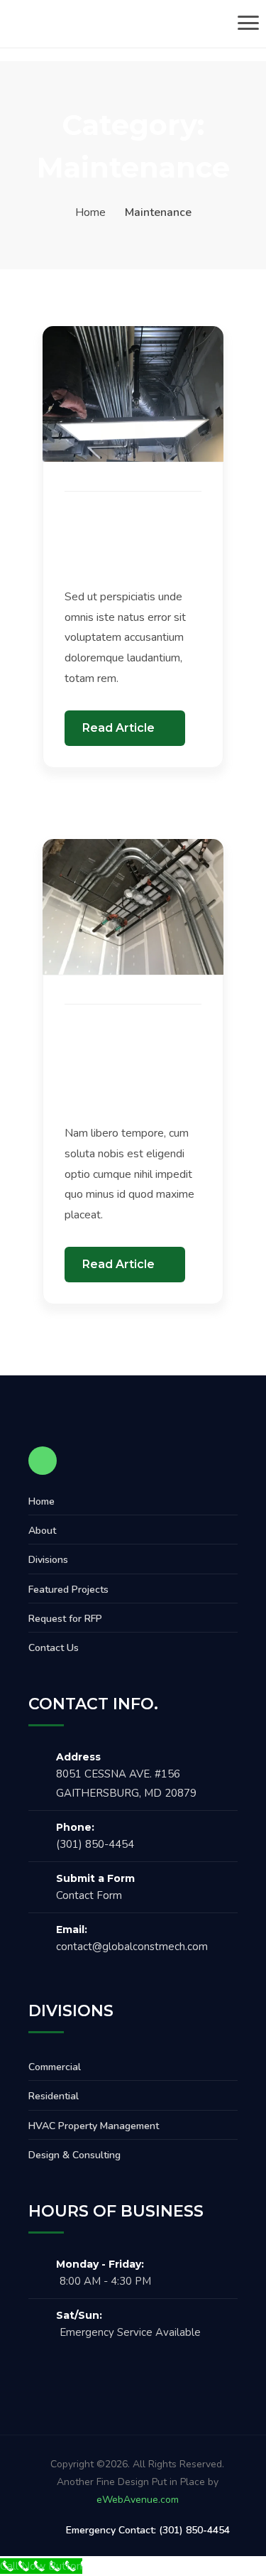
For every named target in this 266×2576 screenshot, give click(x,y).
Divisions (48, 1560)
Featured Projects (68, 1590)
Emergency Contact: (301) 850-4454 (148, 2530)
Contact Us (54, 1648)
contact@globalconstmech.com (132, 1947)
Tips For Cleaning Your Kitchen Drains (126, 545)
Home (90, 212)
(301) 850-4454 (95, 1844)
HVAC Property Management (94, 2126)
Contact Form (89, 1895)
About (42, 1531)
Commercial (55, 2067)
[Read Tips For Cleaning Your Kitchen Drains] (133, 393)
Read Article (120, 728)
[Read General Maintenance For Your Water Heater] (133, 906)
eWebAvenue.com (138, 2500)
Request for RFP (65, 1619)
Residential (54, 2096)
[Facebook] (43, 1461)
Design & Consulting (74, 2155)
